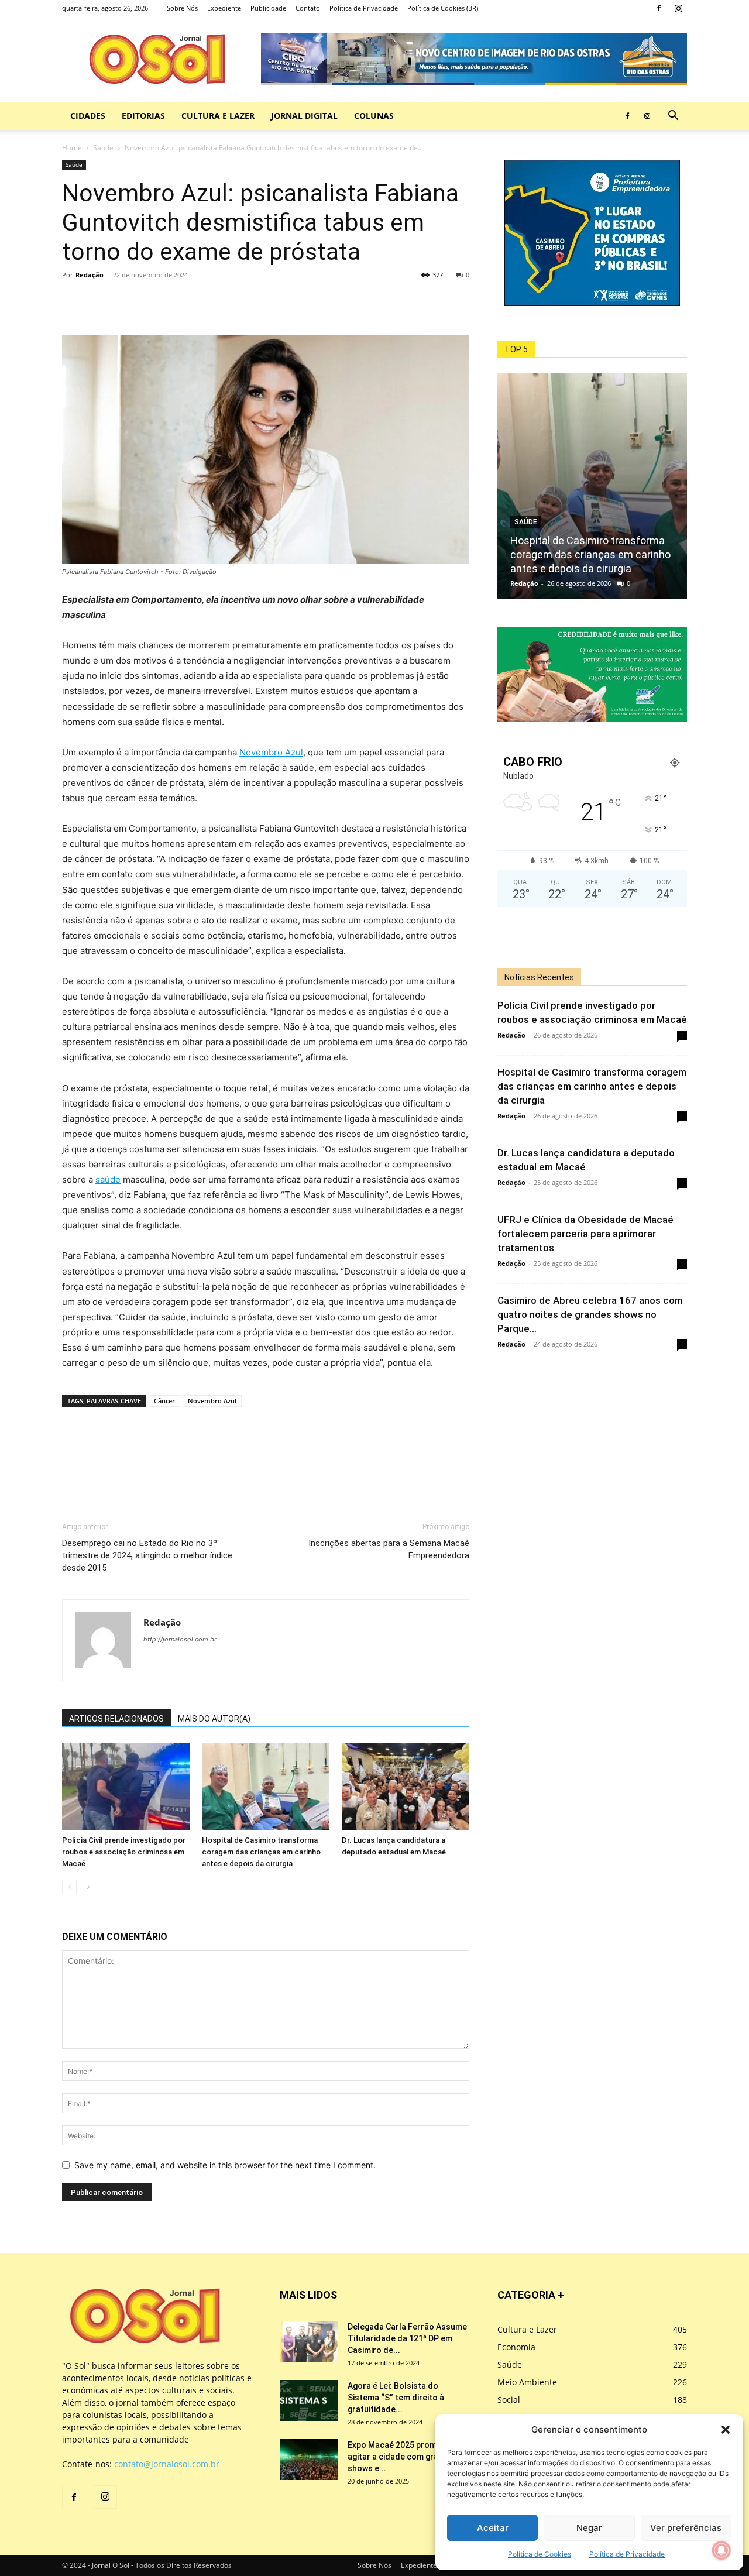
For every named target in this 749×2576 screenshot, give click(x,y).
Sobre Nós (182, 8)
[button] (726, 2430)
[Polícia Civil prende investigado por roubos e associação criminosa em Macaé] (126, 1787)
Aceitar (493, 2528)
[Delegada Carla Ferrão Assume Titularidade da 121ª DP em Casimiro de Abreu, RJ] (309, 2341)
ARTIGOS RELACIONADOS (116, 1719)
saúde (108, 1179)
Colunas (374, 116)
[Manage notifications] (721, 2550)
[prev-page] (69, 1887)
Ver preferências (686, 2528)
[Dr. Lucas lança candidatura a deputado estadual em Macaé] (406, 1787)
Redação (90, 275)
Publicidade (268, 8)
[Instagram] (678, 8)
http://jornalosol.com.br (180, 1639)
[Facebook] (659, 8)
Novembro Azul (271, 752)
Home (72, 148)
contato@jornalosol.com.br (167, 2464)
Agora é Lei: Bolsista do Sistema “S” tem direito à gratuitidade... (396, 2398)
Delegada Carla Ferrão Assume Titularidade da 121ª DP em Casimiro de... (407, 2338)
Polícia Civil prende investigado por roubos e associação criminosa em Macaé (124, 1852)
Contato (308, 8)
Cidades (88, 116)
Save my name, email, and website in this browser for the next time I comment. (225, 2165)
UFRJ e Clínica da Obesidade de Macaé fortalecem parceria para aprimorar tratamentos (585, 1234)
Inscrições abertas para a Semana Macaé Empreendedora (389, 1549)
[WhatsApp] (128, 301)
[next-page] (88, 1887)
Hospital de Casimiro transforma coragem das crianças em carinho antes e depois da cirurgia (261, 1852)
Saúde (103, 148)
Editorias (143, 116)
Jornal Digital (304, 116)
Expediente (224, 8)
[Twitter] (101, 301)
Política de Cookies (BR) (443, 8)
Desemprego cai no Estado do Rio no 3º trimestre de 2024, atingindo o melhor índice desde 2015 (147, 1555)
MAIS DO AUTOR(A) (214, 1719)
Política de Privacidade (627, 2554)
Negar (589, 2528)
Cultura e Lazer (218, 116)
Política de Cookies (540, 2554)
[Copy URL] (154, 301)
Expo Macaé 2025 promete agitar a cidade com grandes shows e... (403, 2457)
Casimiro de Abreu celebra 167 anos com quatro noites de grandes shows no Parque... (590, 1314)
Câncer (164, 1401)
